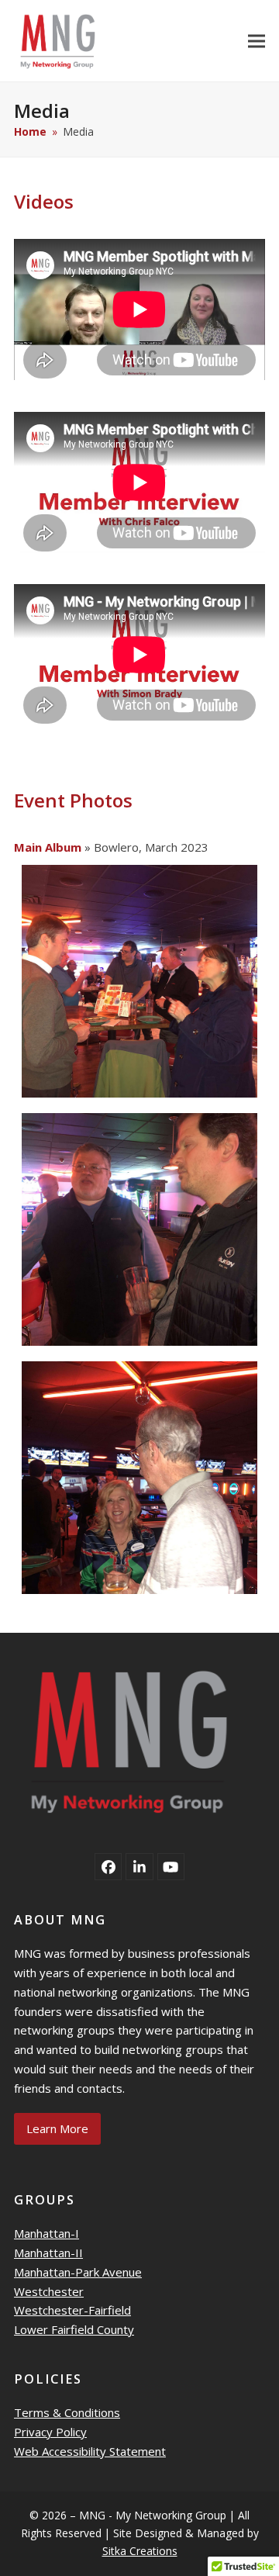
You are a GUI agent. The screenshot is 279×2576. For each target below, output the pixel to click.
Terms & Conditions (67, 2412)
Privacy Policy (50, 2432)
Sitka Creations (140, 2551)
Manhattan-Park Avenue (78, 2272)
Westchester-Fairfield (72, 2310)
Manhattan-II (48, 2253)
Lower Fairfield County (74, 2329)
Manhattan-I (46, 2233)
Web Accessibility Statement (90, 2451)
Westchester (49, 2291)
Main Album (48, 847)
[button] (257, 41)
